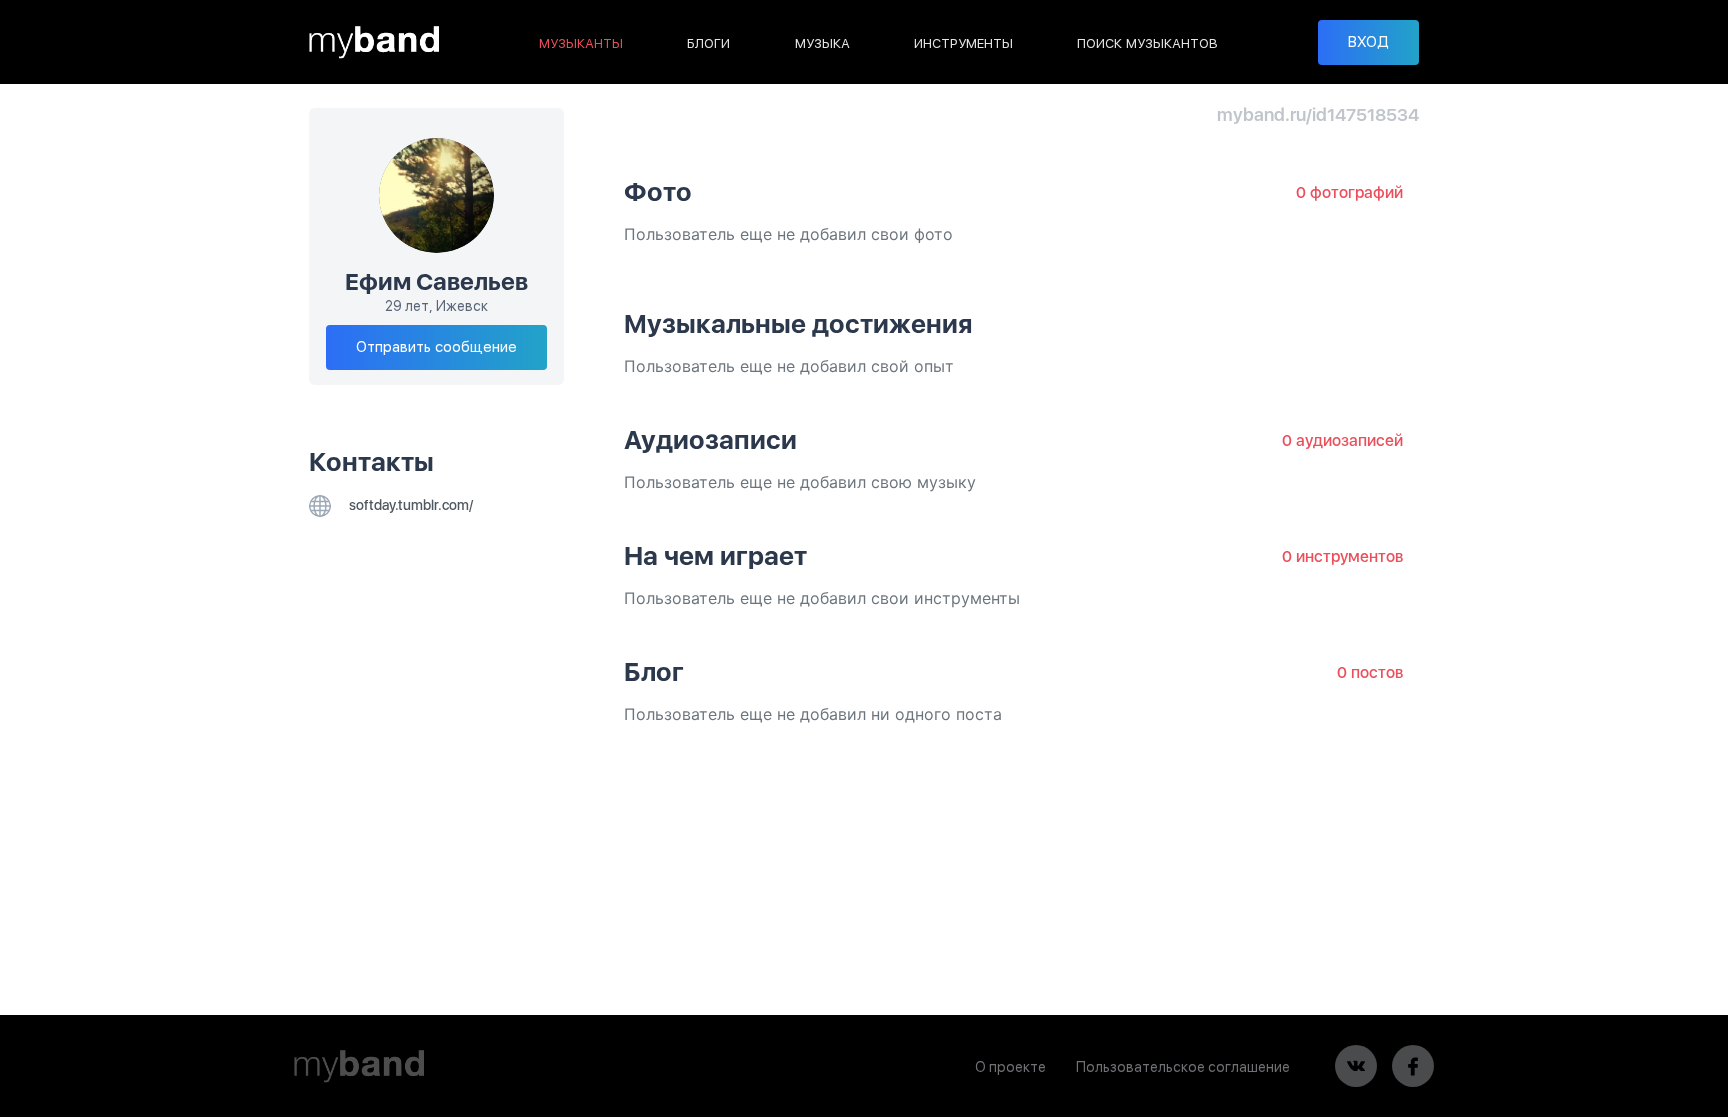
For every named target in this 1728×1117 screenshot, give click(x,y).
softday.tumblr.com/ (409, 505)
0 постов (1370, 672)
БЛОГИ (708, 43)
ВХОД (1368, 42)
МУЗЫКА (822, 43)
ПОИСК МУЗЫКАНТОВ (1147, 43)
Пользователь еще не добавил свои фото (788, 234)
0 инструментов (1342, 556)
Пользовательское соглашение (1183, 1067)
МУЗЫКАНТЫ (581, 43)
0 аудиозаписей (1342, 440)
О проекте (1010, 1067)
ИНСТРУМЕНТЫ (963, 43)
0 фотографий (1349, 192)
